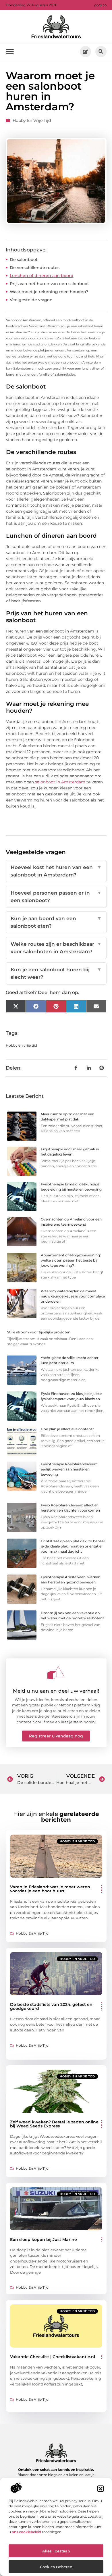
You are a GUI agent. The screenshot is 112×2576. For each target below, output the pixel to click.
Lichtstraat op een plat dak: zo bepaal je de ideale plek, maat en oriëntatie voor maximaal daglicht (73, 1546)
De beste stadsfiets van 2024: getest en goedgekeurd (51, 2006)
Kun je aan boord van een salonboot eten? (56, 922)
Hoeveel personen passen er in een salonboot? (56, 897)
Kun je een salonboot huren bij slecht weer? (56, 973)
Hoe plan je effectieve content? (67, 1429)
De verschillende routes (35, 268)
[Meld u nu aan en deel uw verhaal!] (56, 1673)
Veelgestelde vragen (31, 300)
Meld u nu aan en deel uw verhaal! (56, 1691)
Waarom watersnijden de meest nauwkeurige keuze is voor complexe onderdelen (73, 1296)
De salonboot (24, 259)
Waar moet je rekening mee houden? (49, 292)
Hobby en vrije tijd (32, 120)
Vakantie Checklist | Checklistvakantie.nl (53, 2357)
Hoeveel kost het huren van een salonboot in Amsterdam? (56, 871)
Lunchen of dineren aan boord (42, 276)
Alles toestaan (56, 2551)
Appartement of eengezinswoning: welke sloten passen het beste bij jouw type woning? (71, 1260)
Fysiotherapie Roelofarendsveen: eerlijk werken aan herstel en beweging (69, 1469)
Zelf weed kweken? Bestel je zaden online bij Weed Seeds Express (54, 2124)
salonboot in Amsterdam (60, 782)
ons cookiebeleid (26, 2532)
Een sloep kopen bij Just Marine (44, 2239)
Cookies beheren (56, 2567)
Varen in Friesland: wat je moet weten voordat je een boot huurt (50, 1889)
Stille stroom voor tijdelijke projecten (39, 1332)
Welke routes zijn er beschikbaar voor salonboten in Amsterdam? (56, 948)
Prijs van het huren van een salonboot (49, 284)
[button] (101, 2489)
